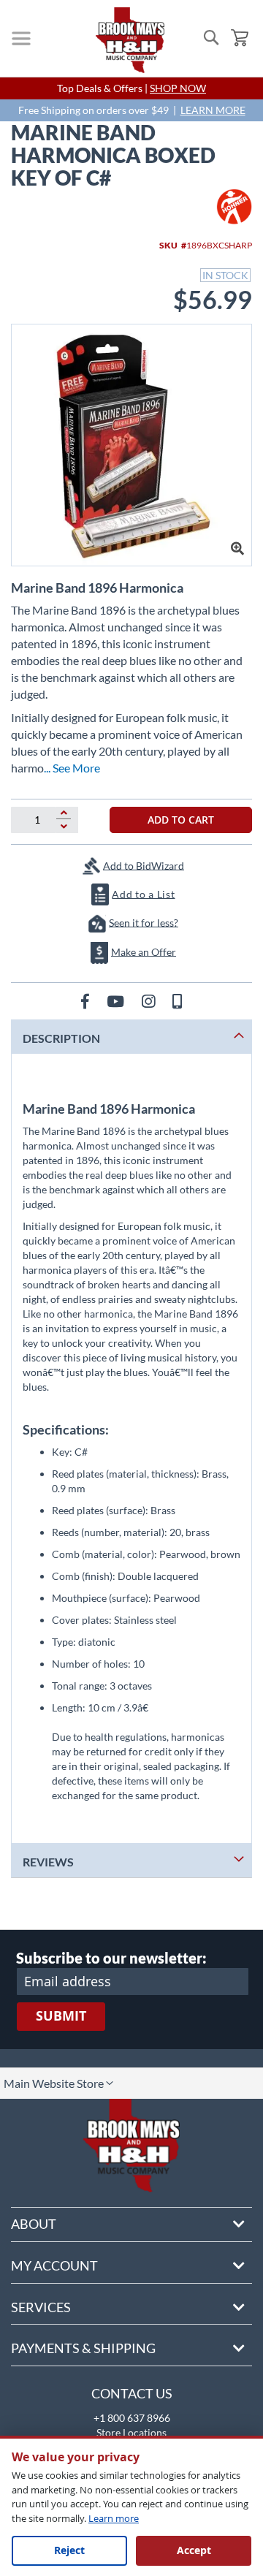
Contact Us (132, 2393)
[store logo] (130, 40)
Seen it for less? (144, 922)
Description (61, 1038)
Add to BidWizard (144, 865)
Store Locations (131, 2432)
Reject (69, 2550)
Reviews (48, 1862)
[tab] (131, 1037)
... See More (72, 768)
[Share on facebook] (87, 1001)
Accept (194, 2550)
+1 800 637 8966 (132, 2418)
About (34, 2224)
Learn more (114, 2518)
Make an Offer (144, 951)
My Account (54, 2265)
